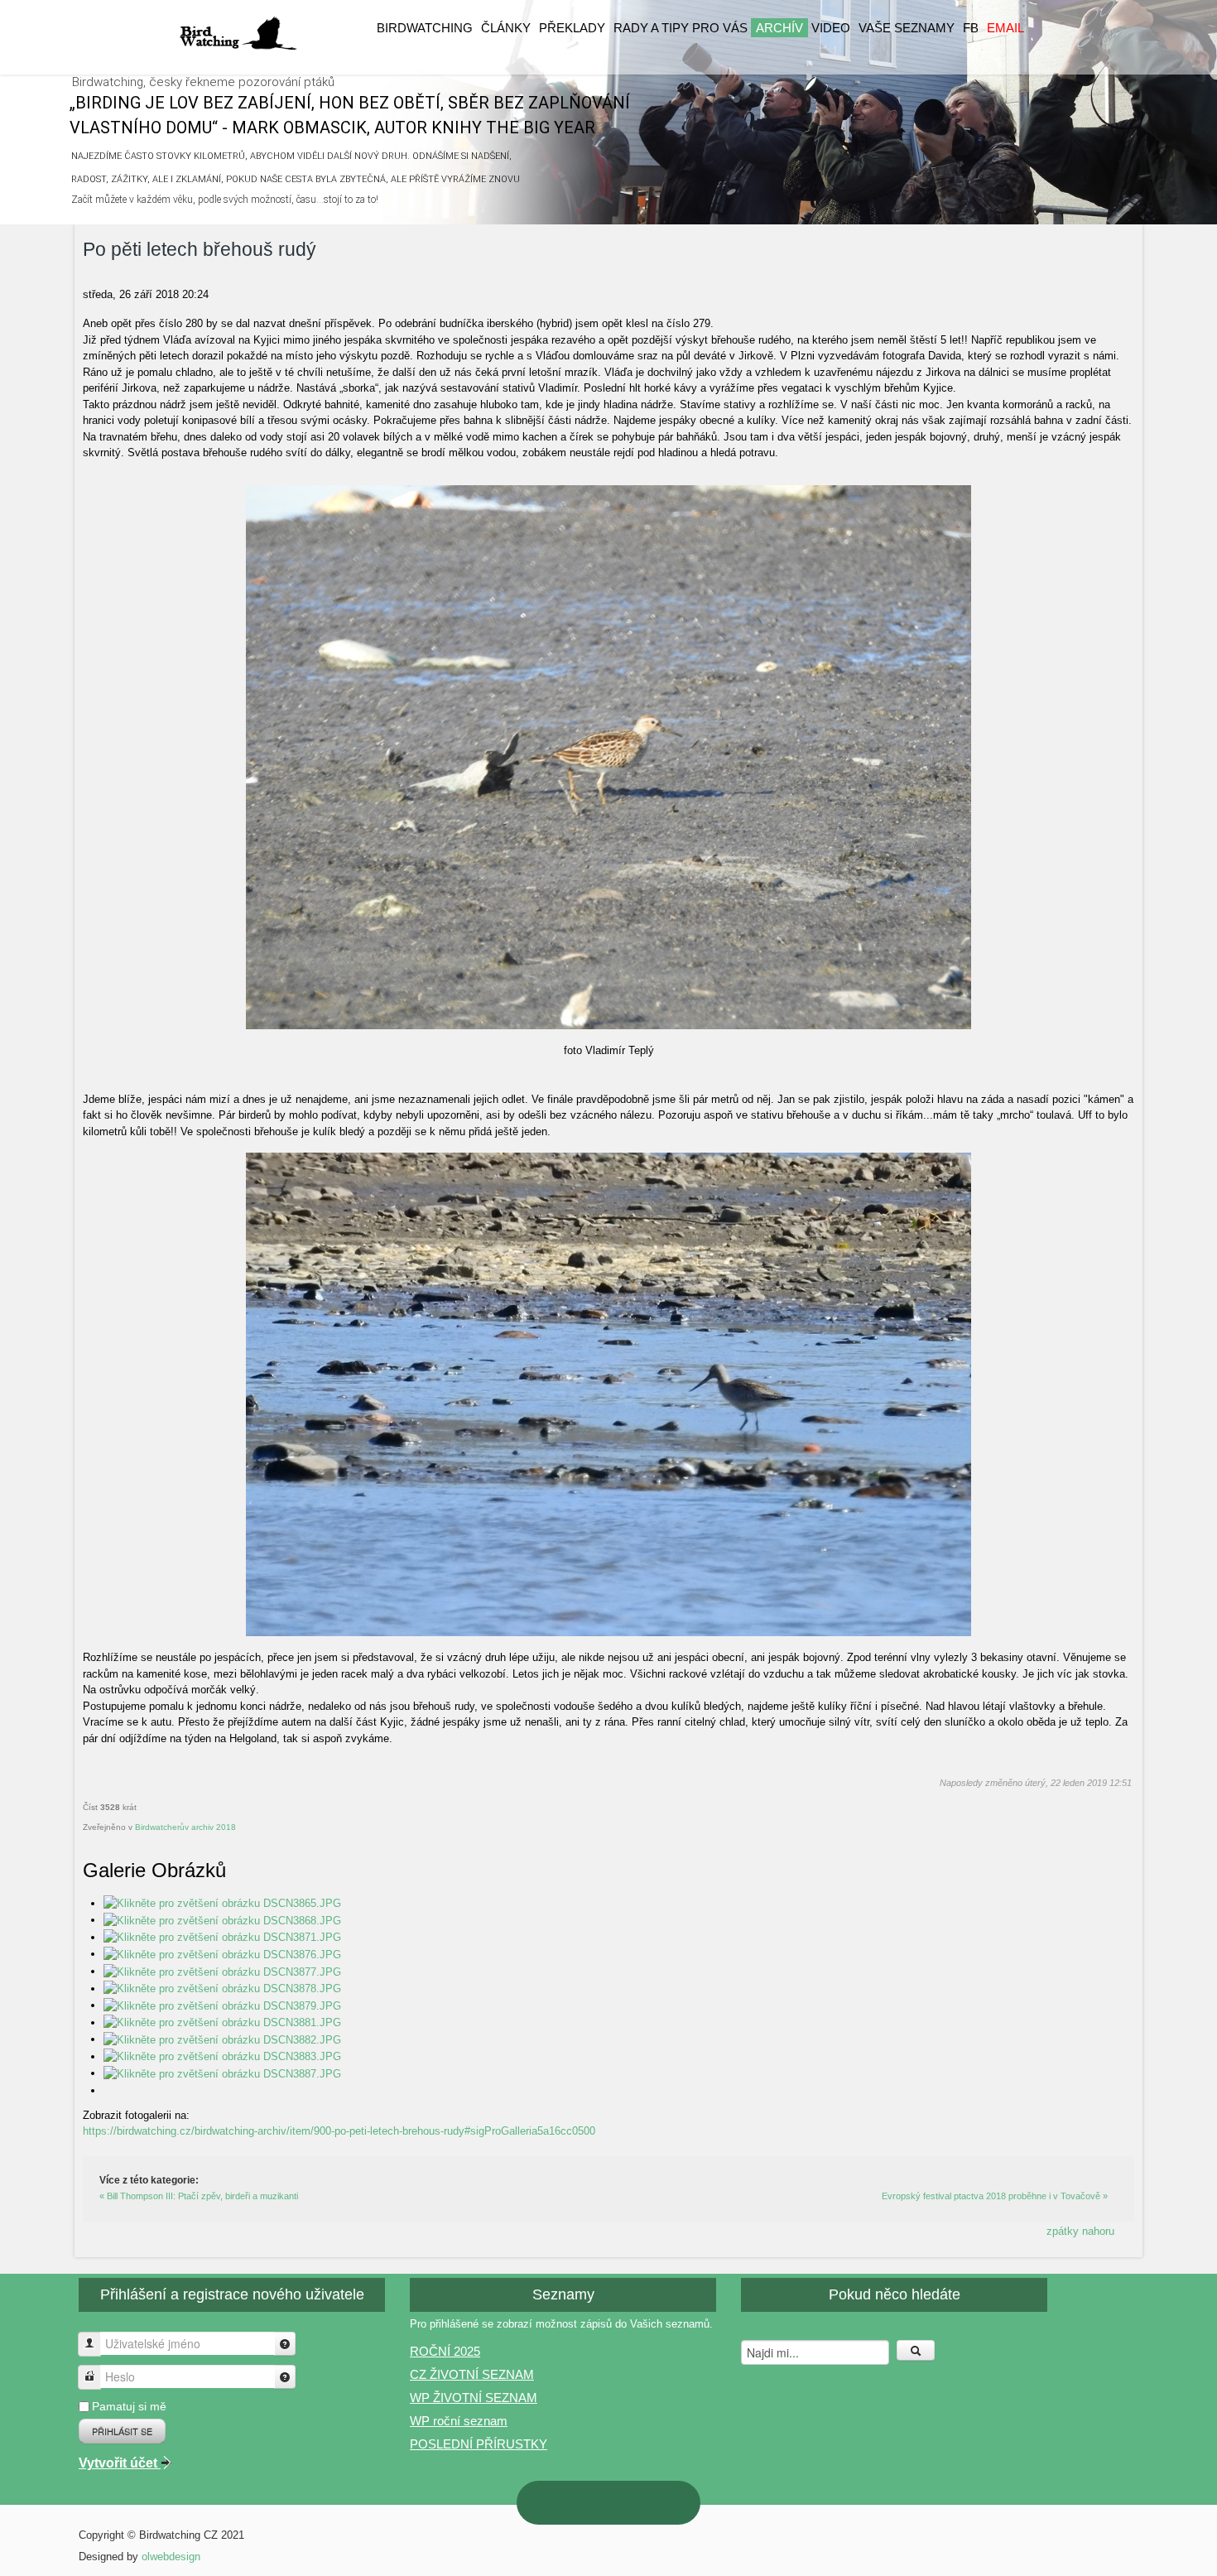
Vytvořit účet (120, 2463)
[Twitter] (626, 2503)
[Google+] (591, 2503)
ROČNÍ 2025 (445, 2351)
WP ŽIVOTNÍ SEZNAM (474, 2398)
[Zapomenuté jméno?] (285, 2344)
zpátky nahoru (1080, 2231)
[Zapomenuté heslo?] (285, 2377)
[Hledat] (916, 2350)
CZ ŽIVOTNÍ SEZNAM (472, 2374)
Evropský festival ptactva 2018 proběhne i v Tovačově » (995, 2196)
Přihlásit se (122, 2431)
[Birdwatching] (238, 34)
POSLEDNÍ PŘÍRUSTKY (479, 2444)
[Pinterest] (556, 2502)
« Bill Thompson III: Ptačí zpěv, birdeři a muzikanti (199, 2196)
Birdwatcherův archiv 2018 (185, 1827)
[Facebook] (661, 2503)
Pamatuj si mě (129, 2406)
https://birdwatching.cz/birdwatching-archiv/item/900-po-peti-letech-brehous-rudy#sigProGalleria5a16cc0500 (339, 2131)
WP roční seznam (459, 2421)
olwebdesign (171, 2557)
